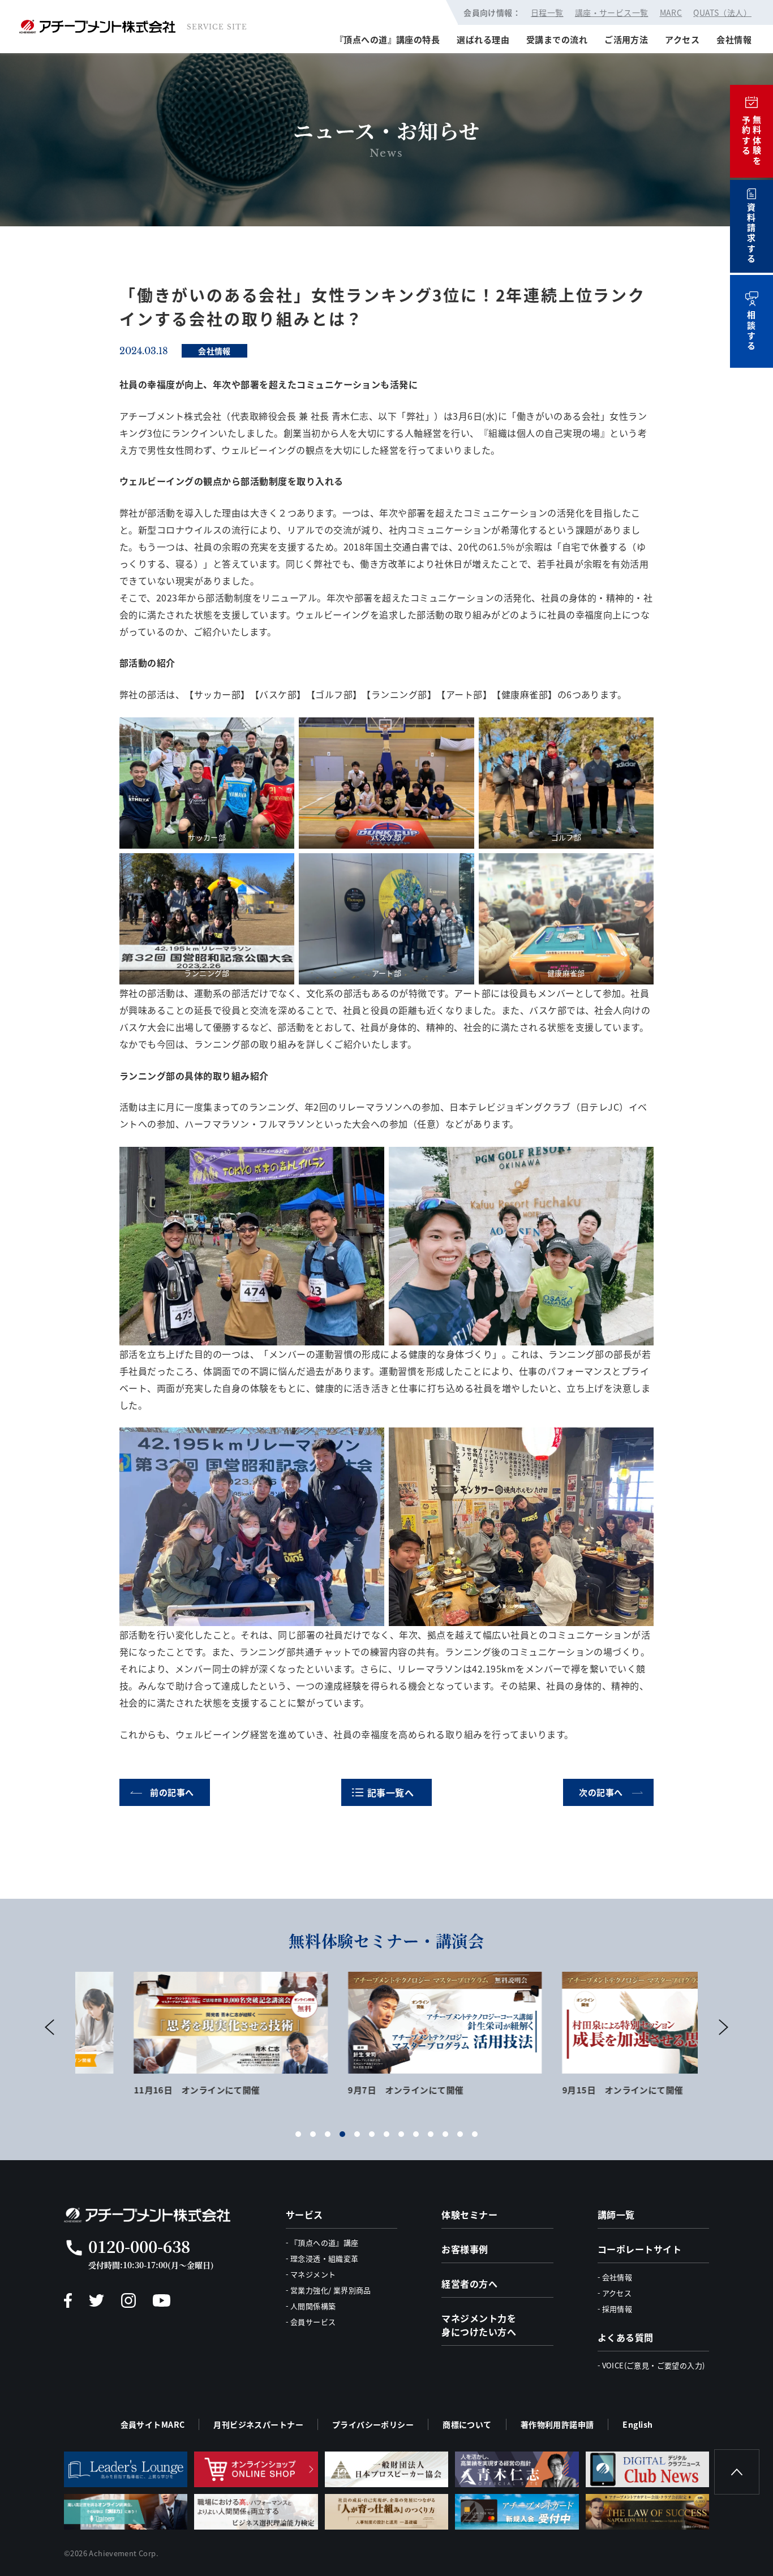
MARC (671, 12)
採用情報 (617, 2309)
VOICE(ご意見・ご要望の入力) (654, 2365)
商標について (467, 2424)
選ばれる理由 (483, 39)
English (637, 2424)
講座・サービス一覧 (612, 12)
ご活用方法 (626, 39)
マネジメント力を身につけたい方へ (479, 2325)
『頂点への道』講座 (325, 2242)
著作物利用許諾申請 (557, 2424)
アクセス (682, 39)
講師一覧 (616, 2214)
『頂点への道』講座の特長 (387, 39)
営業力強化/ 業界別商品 (331, 2290)
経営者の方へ (469, 2283)
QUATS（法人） (722, 12)
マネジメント (313, 2274)
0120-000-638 (139, 2246)
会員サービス (313, 2322)
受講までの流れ (557, 39)
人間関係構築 (313, 2306)
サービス (304, 2214)
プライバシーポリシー (373, 2424)
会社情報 (734, 39)
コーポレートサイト (639, 2249)
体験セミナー (469, 2214)
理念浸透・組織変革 (325, 2258)
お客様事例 (465, 2249)
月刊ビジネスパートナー (258, 2424)
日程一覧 (547, 12)
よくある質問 (626, 2337)
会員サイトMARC (153, 2424)
